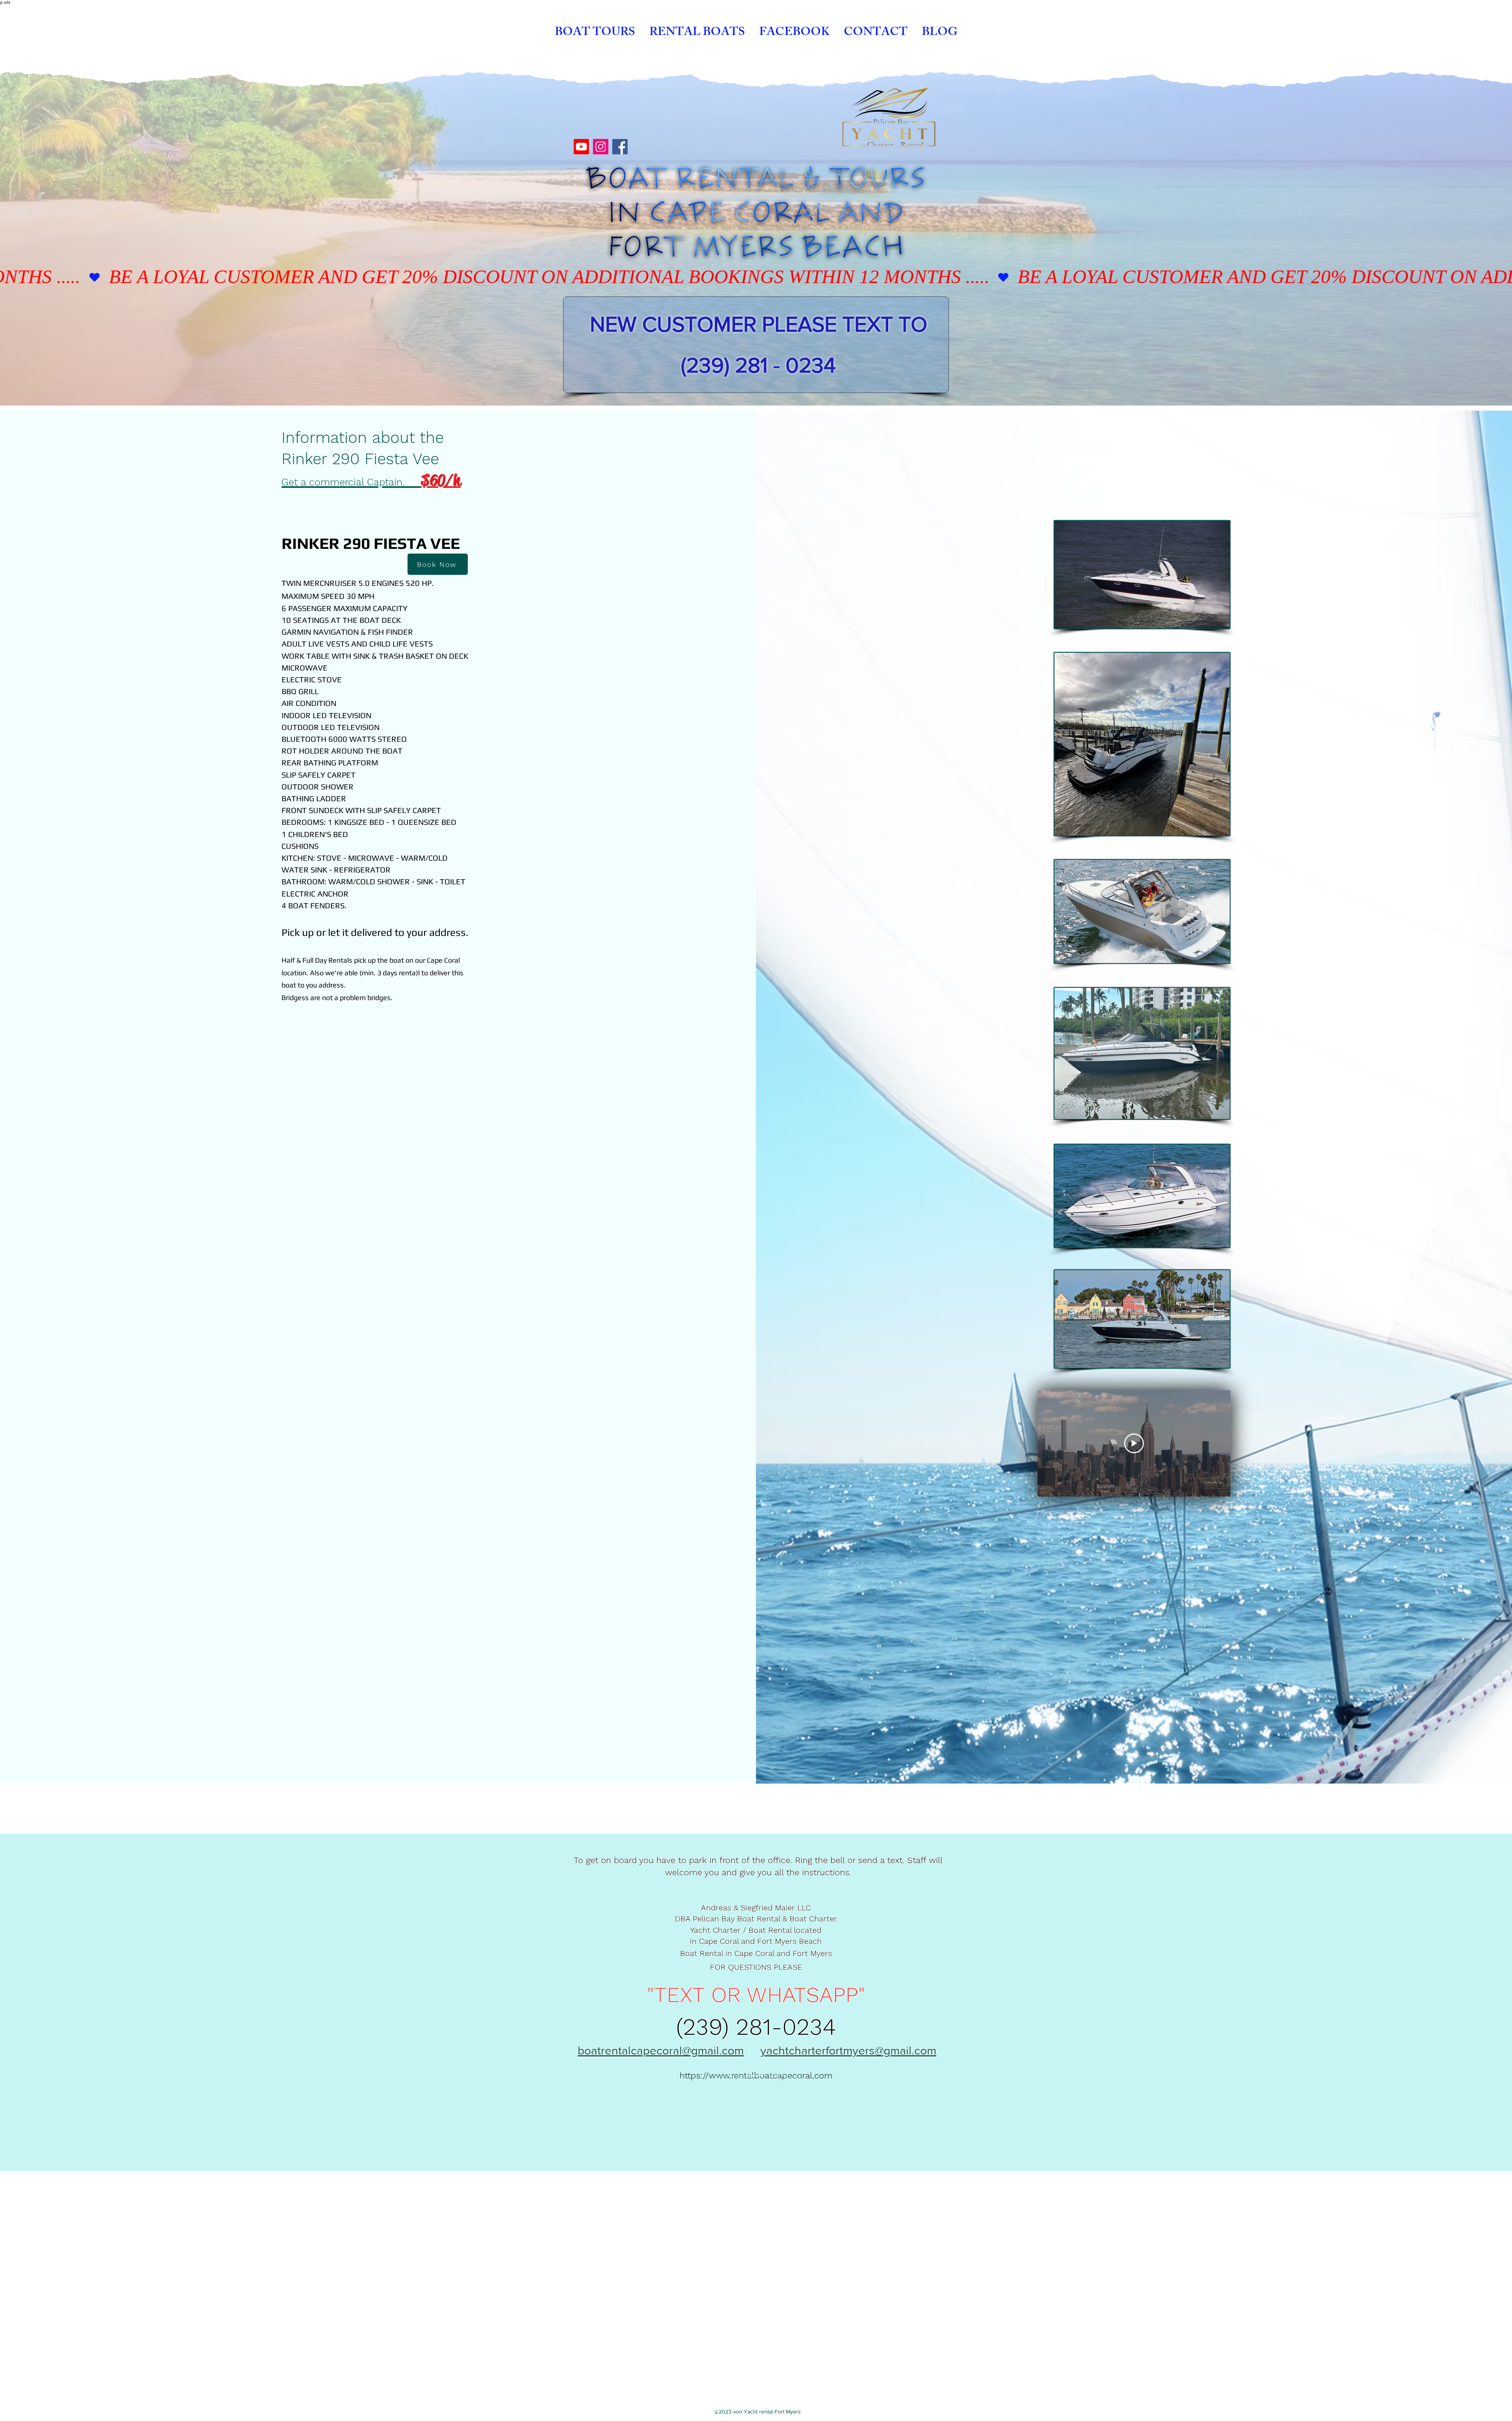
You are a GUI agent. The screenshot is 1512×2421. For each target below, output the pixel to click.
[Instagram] (601, 147)
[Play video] (1134, 1443)
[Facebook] (620, 147)
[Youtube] (581, 147)
